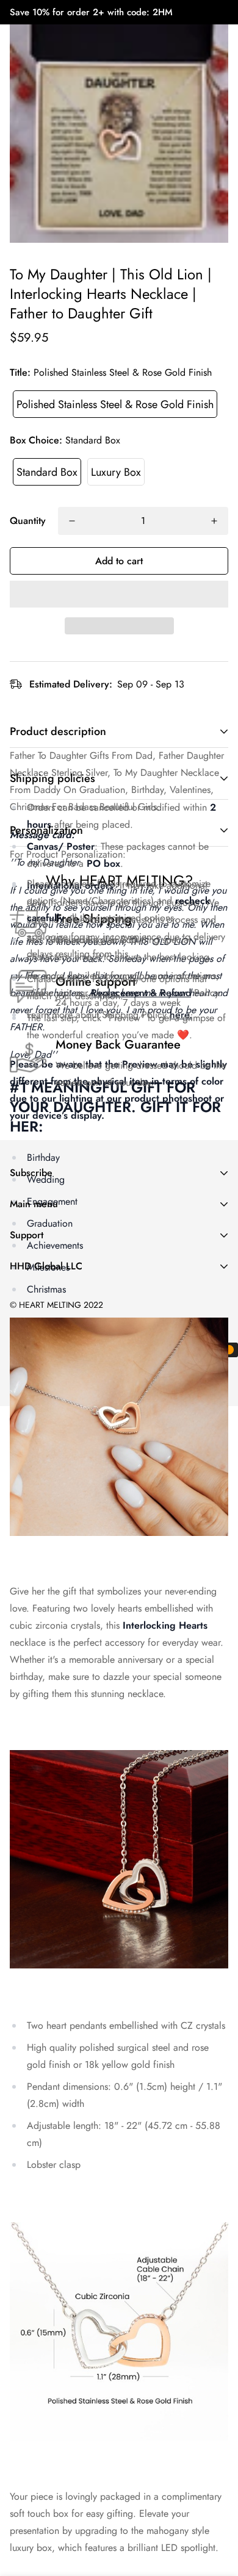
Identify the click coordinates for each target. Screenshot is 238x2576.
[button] (119, 594)
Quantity (28, 521)
